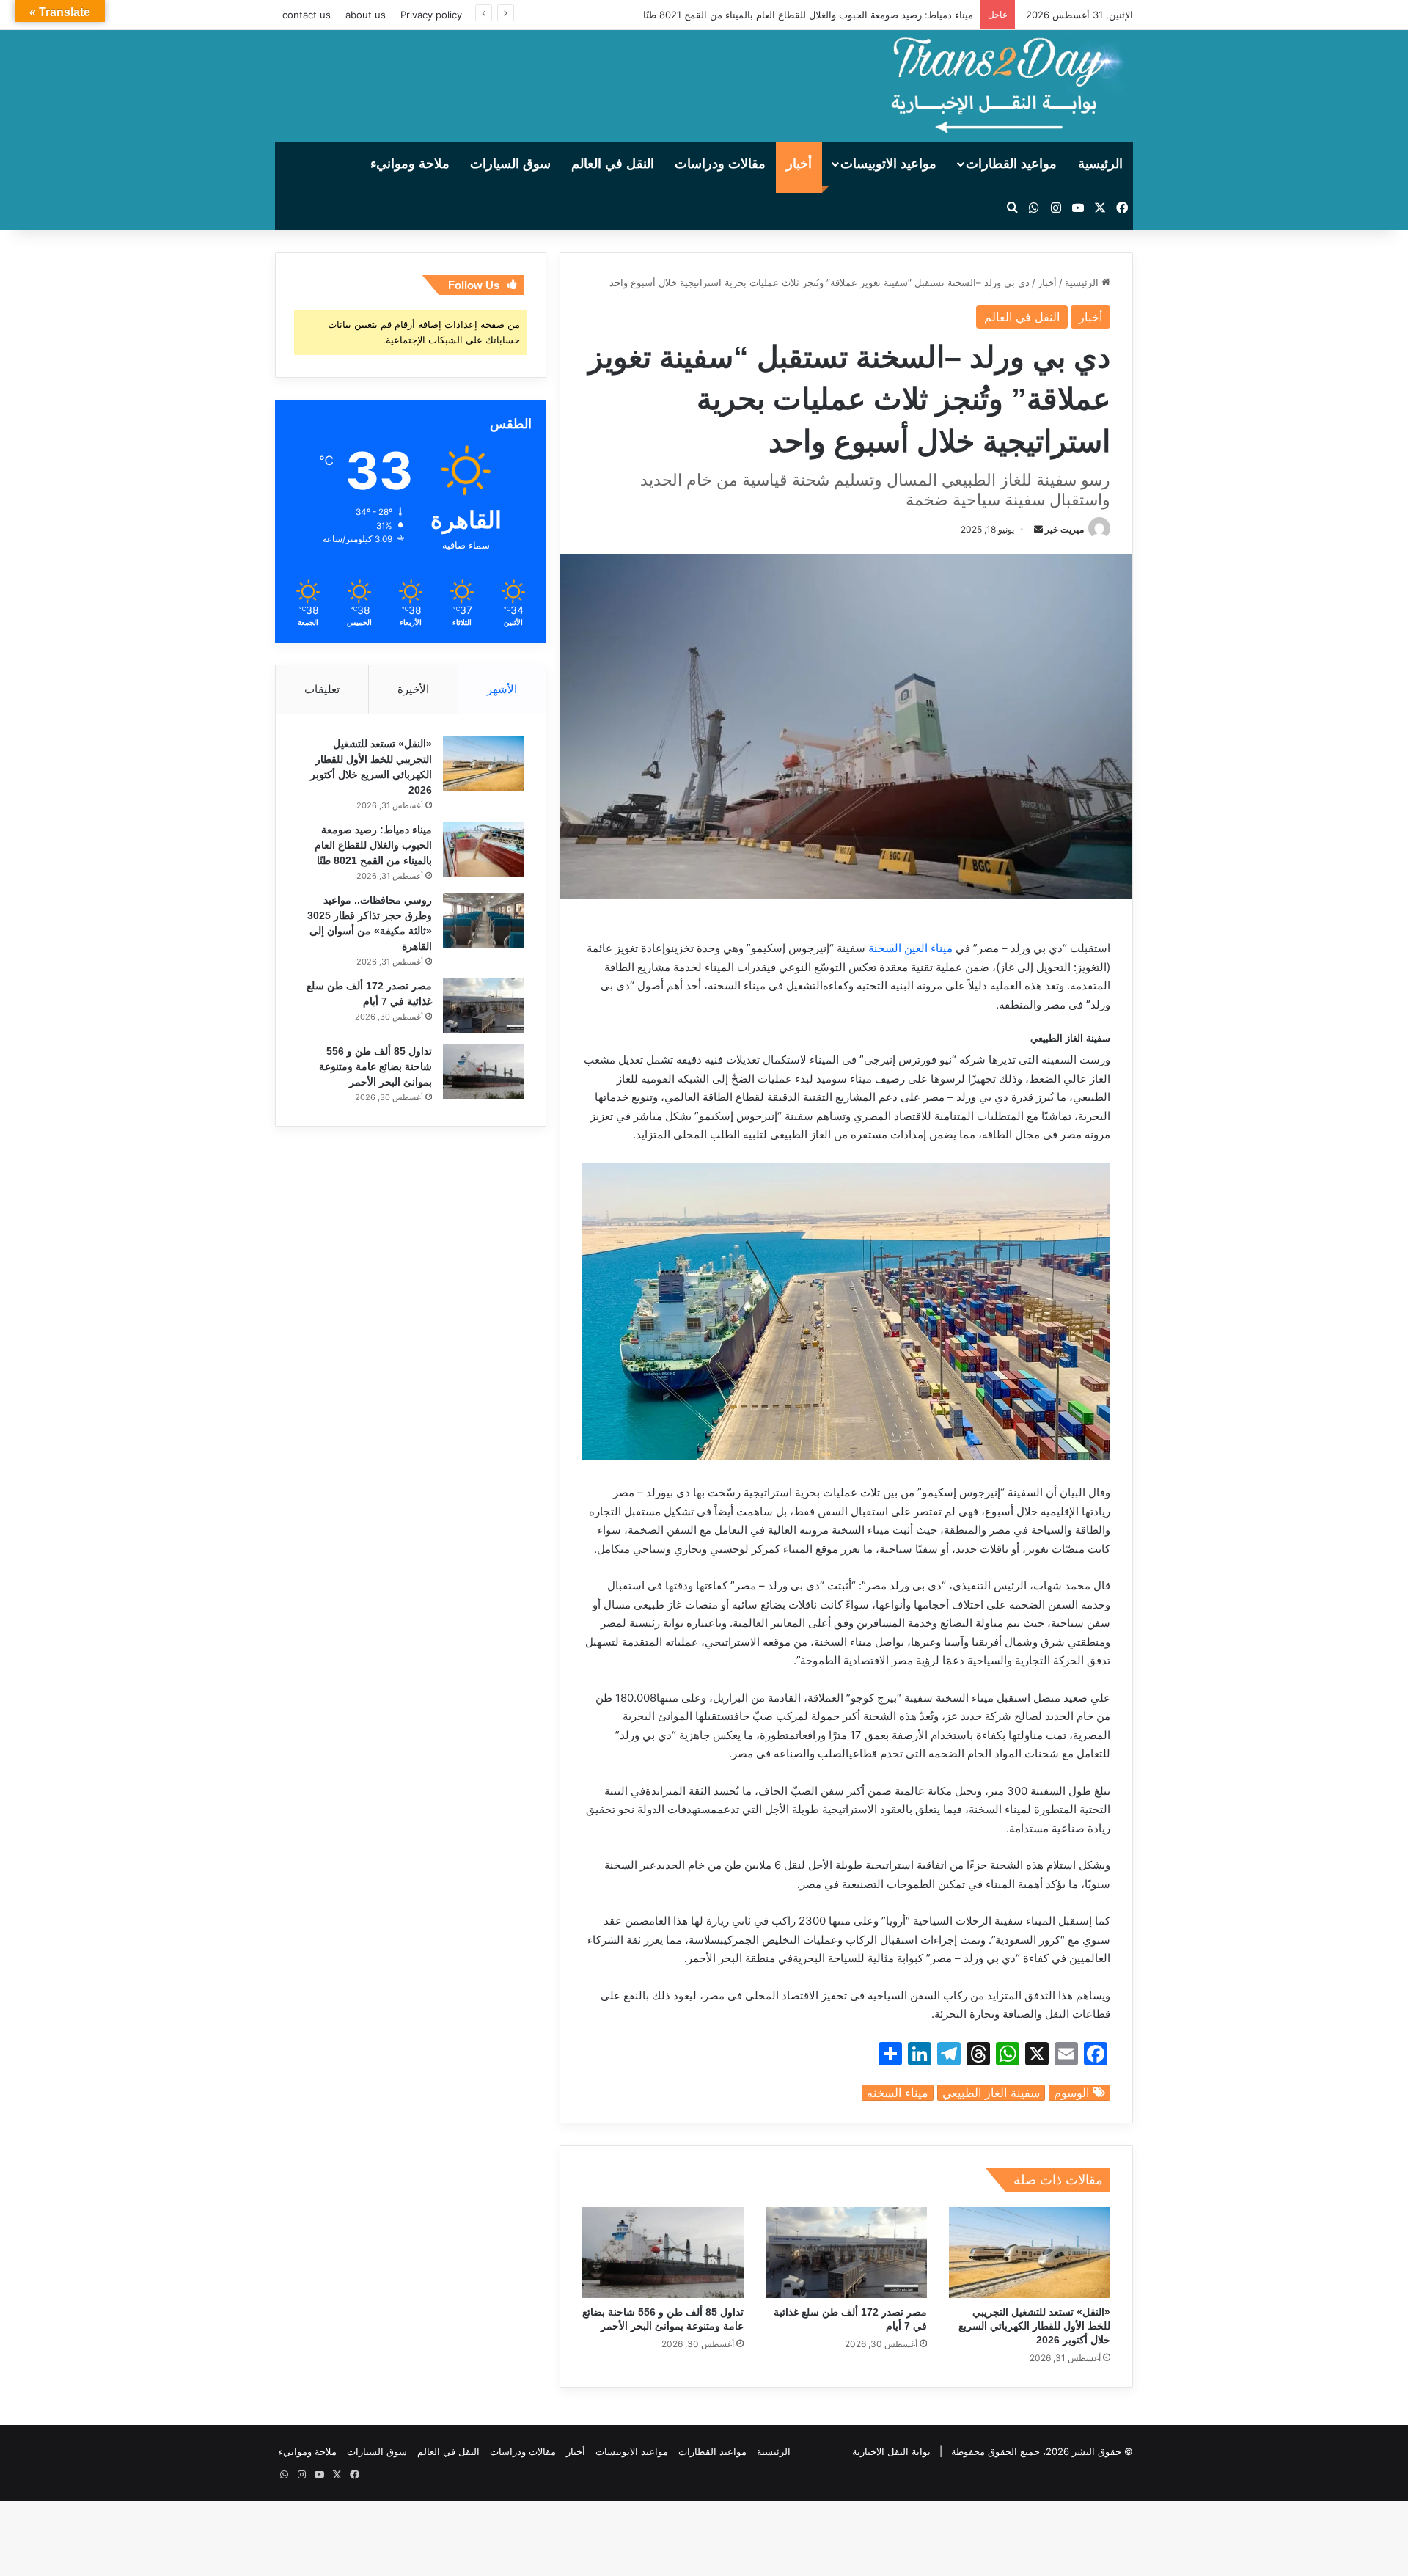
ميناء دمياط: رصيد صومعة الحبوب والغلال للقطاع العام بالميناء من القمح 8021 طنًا (808, 15)
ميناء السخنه (898, 2093)
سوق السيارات (510, 164)
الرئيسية (1100, 164)
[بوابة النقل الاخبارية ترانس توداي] (1007, 86)
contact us (307, 15)
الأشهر (502, 689)
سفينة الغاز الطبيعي (991, 2093)
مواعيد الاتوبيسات (888, 164)
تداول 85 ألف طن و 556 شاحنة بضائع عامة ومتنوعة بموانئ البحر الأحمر (375, 1066)
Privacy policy (431, 15)
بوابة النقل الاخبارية (891, 2451)
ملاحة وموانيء (410, 164)
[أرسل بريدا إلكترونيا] (1038, 529)
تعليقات (322, 689)
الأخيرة (413, 689)
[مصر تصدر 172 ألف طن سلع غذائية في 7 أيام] (846, 2253)
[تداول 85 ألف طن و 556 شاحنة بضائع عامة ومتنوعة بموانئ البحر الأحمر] (663, 2253)
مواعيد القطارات (1011, 164)
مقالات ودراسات (720, 164)
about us (366, 15)
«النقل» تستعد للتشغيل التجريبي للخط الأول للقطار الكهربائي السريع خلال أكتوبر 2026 (1034, 2326)
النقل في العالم (613, 164)
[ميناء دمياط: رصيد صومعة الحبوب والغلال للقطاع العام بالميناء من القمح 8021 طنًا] (483, 850)
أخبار (799, 164)
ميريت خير (1064, 529)
